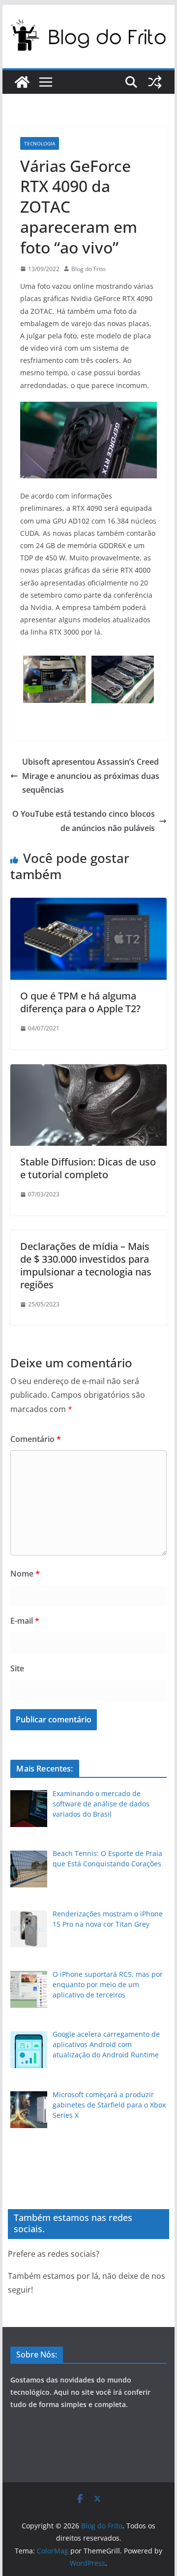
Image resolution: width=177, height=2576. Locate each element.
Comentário (36, 1439)
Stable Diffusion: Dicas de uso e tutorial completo (88, 1168)
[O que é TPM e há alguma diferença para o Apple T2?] (88, 905)
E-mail (25, 1621)
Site (17, 1668)
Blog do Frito (88, 269)
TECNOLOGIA (40, 143)
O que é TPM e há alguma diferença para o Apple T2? (80, 1002)
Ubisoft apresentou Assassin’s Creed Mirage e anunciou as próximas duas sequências (91, 776)
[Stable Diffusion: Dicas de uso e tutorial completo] (88, 1071)
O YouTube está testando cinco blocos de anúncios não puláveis (84, 821)
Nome (25, 1574)
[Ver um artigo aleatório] (155, 82)
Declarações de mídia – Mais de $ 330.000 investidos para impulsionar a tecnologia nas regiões (86, 1265)
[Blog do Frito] (22, 82)
